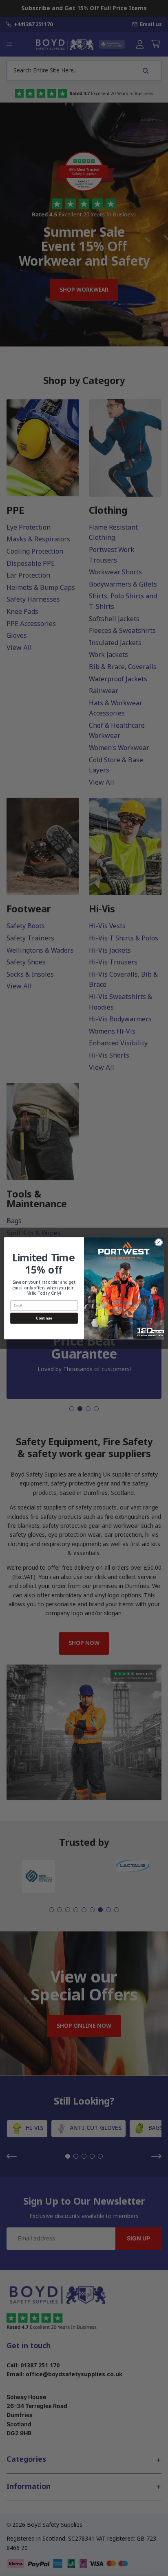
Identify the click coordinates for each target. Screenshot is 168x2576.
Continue (44, 1318)
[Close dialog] (159, 1242)
